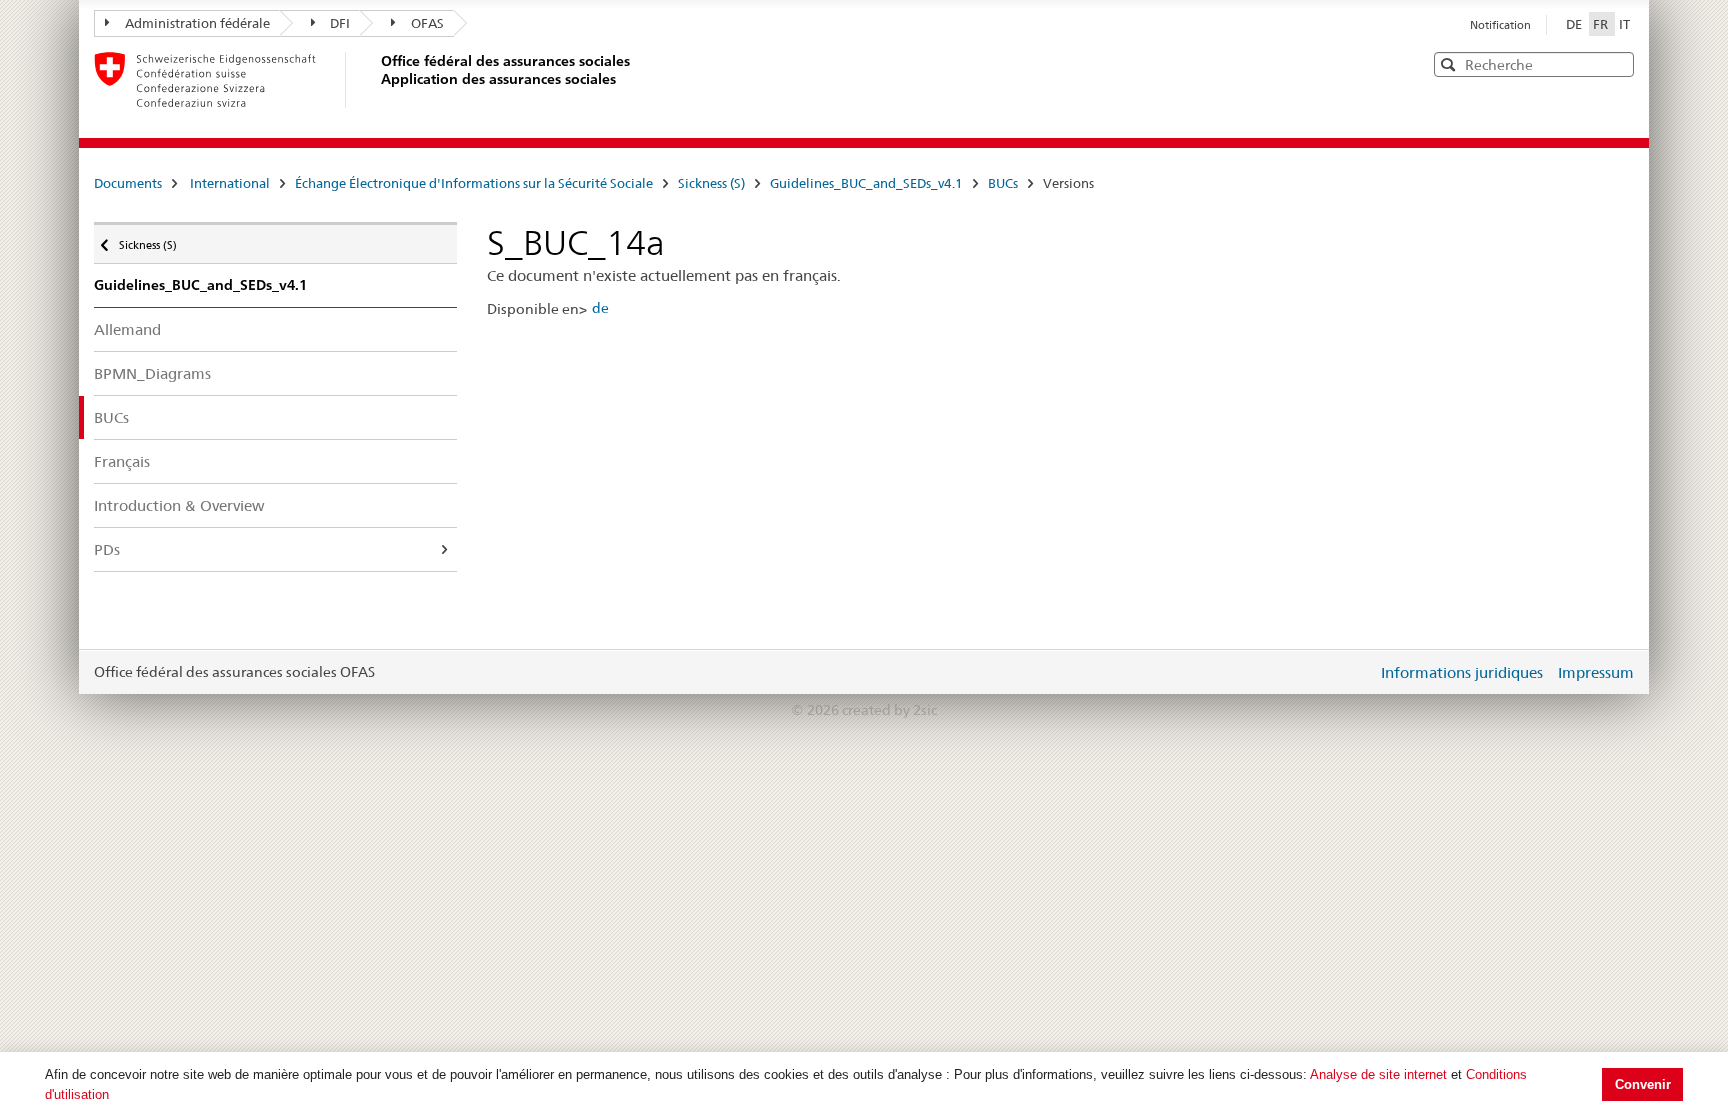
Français (122, 461)
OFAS (427, 23)
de (600, 308)
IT (1624, 24)
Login (1358, 672)
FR (1602, 24)
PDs (107, 549)
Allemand (127, 329)
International (230, 183)
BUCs (1003, 183)
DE (1575, 24)
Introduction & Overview (179, 505)
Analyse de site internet (1378, 1074)
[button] (1617, 63)
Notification (1500, 25)
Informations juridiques (1462, 672)
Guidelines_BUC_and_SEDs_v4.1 (866, 183)
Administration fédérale (197, 23)
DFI (340, 23)
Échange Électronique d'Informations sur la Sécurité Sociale (474, 183)
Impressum (1596, 672)
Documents (128, 183)
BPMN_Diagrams (152, 373)
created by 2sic (889, 710)
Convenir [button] (1643, 1084)
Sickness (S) (711, 183)
